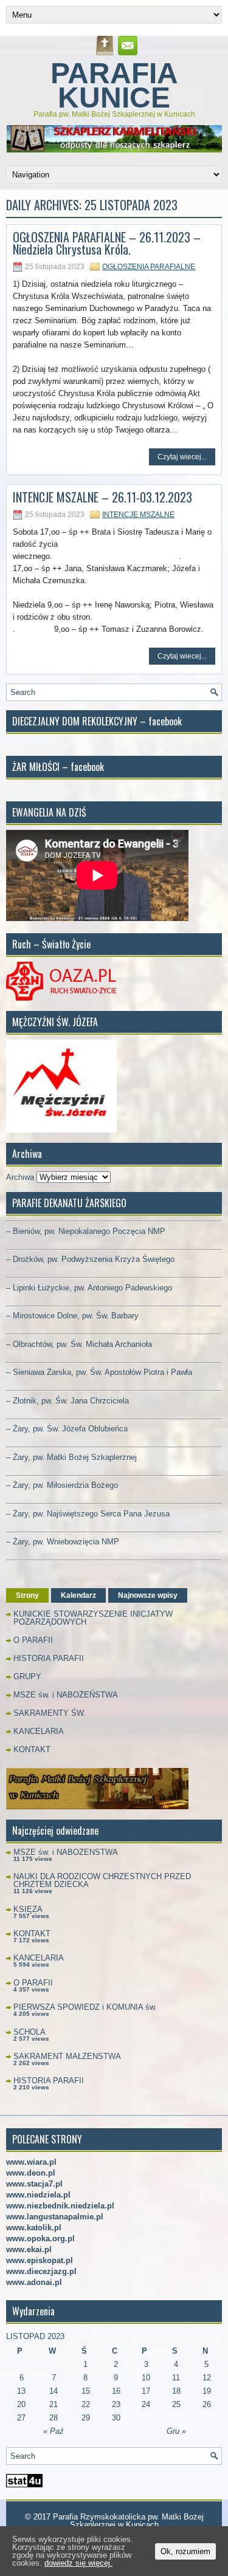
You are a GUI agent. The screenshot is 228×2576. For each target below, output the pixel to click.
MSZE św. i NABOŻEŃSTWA (66, 1695)
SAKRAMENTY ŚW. (50, 1713)
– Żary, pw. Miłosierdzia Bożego (62, 1485)
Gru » (176, 2431)
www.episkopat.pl (40, 2260)
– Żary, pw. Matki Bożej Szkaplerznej (71, 1457)
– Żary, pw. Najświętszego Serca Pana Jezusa (88, 1514)
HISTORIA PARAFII (49, 1658)
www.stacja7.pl (34, 2184)
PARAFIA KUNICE (114, 85)
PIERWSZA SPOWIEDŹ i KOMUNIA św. (85, 2007)
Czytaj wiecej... (182, 457)
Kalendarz (78, 1595)
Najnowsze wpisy (148, 1595)
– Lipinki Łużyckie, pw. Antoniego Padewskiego (89, 1288)
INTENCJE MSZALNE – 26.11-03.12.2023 (102, 497)
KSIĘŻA (28, 1909)
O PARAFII (33, 1640)
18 (176, 2391)
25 (176, 2404)
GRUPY (27, 1677)
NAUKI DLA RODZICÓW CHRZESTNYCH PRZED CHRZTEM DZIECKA (102, 1880)
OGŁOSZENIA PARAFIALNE (149, 267)
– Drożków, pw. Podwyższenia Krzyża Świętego (90, 1259)
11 (176, 2378)
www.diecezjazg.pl (41, 2271)
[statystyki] (24, 2485)
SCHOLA (29, 2032)
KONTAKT (32, 1749)
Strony (27, 1595)
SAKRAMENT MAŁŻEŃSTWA (67, 2056)
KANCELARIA (39, 1731)
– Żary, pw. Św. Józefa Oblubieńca (67, 1429)
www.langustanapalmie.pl (55, 2217)
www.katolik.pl (34, 2228)
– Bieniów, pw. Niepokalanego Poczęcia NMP (86, 1231)
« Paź (54, 2431)
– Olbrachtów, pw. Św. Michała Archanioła (79, 1344)
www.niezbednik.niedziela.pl (60, 2206)
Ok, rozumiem (185, 2551)
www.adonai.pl (34, 2282)
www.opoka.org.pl (40, 2239)
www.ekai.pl (29, 2249)
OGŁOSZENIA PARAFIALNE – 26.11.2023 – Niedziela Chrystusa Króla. (107, 243)
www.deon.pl (31, 2173)
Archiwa (20, 1177)
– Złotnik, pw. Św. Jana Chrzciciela (67, 1401)
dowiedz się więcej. (78, 2563)
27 (21, 2418)
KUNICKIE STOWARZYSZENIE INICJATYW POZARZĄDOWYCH (93, 1618)
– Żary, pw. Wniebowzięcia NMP (63, 1542)
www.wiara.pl (31, 2162)
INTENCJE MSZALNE (138, 515)
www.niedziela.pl (38, 2195)
